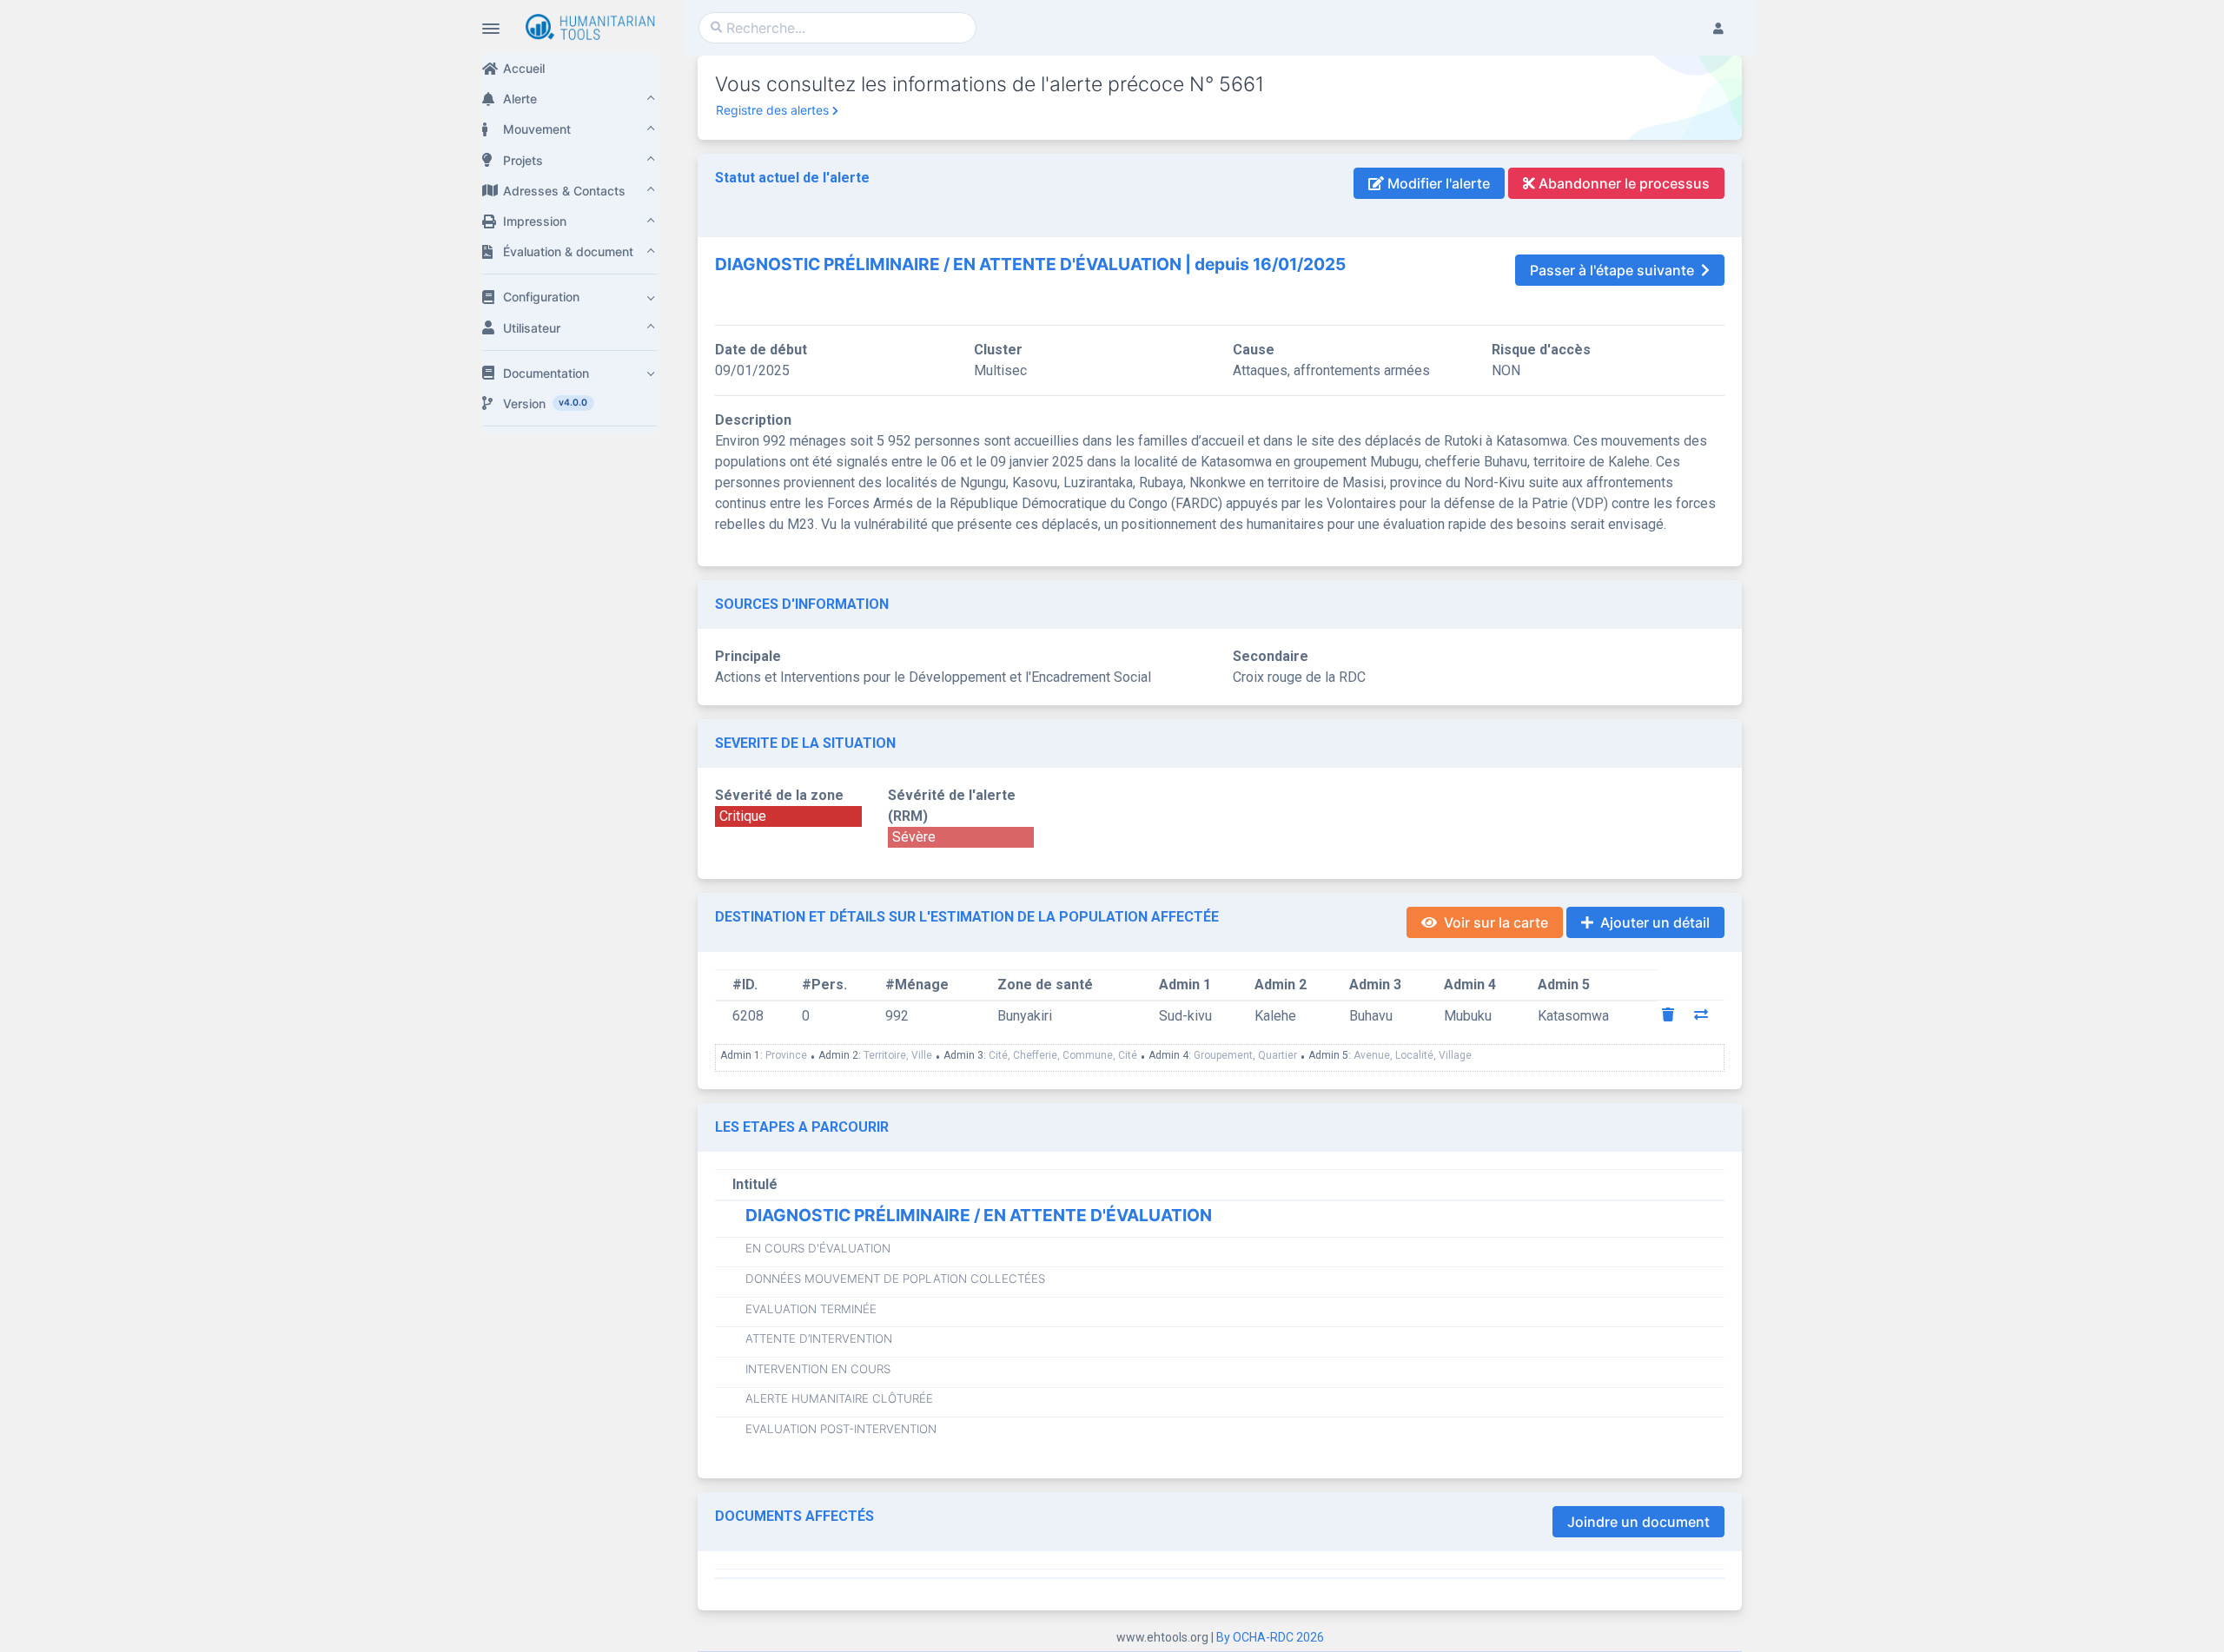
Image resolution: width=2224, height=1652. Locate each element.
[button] (570, 99)
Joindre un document (1638, 1522)
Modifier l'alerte (1437, 183)
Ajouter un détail (1655, 922)
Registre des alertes (772, 110)
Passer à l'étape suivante (1612, 270)
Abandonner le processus (1622, 183)
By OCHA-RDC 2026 (1270, 1637)
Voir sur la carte (1496, 922)
